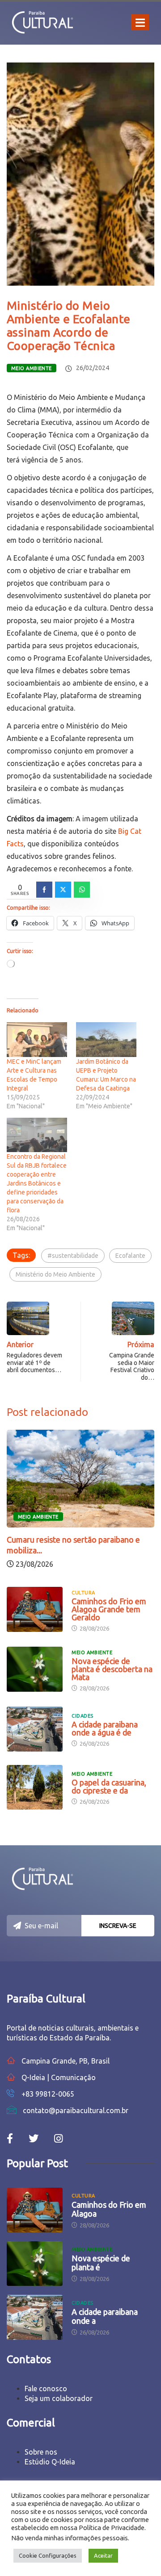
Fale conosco (46, 2389)
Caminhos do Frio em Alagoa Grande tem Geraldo (109, 1609)
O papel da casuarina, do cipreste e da (109, 1786)
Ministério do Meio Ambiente (55, 1274)
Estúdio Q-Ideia (50, 2462)
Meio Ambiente (32, 368)
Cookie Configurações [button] (48, 2555)
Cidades (82, 1716)
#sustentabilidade (73, 1256)
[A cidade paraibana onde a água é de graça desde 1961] (35, 1729)
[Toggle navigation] (140, 22)
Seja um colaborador (59, 2398)
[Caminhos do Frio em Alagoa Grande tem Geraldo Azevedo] (35, 1609)
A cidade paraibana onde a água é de (105, 1728)
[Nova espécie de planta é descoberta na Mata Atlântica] (35, 1669)
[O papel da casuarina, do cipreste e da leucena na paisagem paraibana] (35, 1787)
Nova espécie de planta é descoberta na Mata (112, 1669)
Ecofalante (130, 1256)
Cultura (83, 1593)
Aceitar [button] (103, 2555)
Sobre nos (41, 2452)
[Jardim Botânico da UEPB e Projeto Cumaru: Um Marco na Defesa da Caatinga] (106, 1039)
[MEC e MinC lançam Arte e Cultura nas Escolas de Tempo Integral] (37, 1039)
